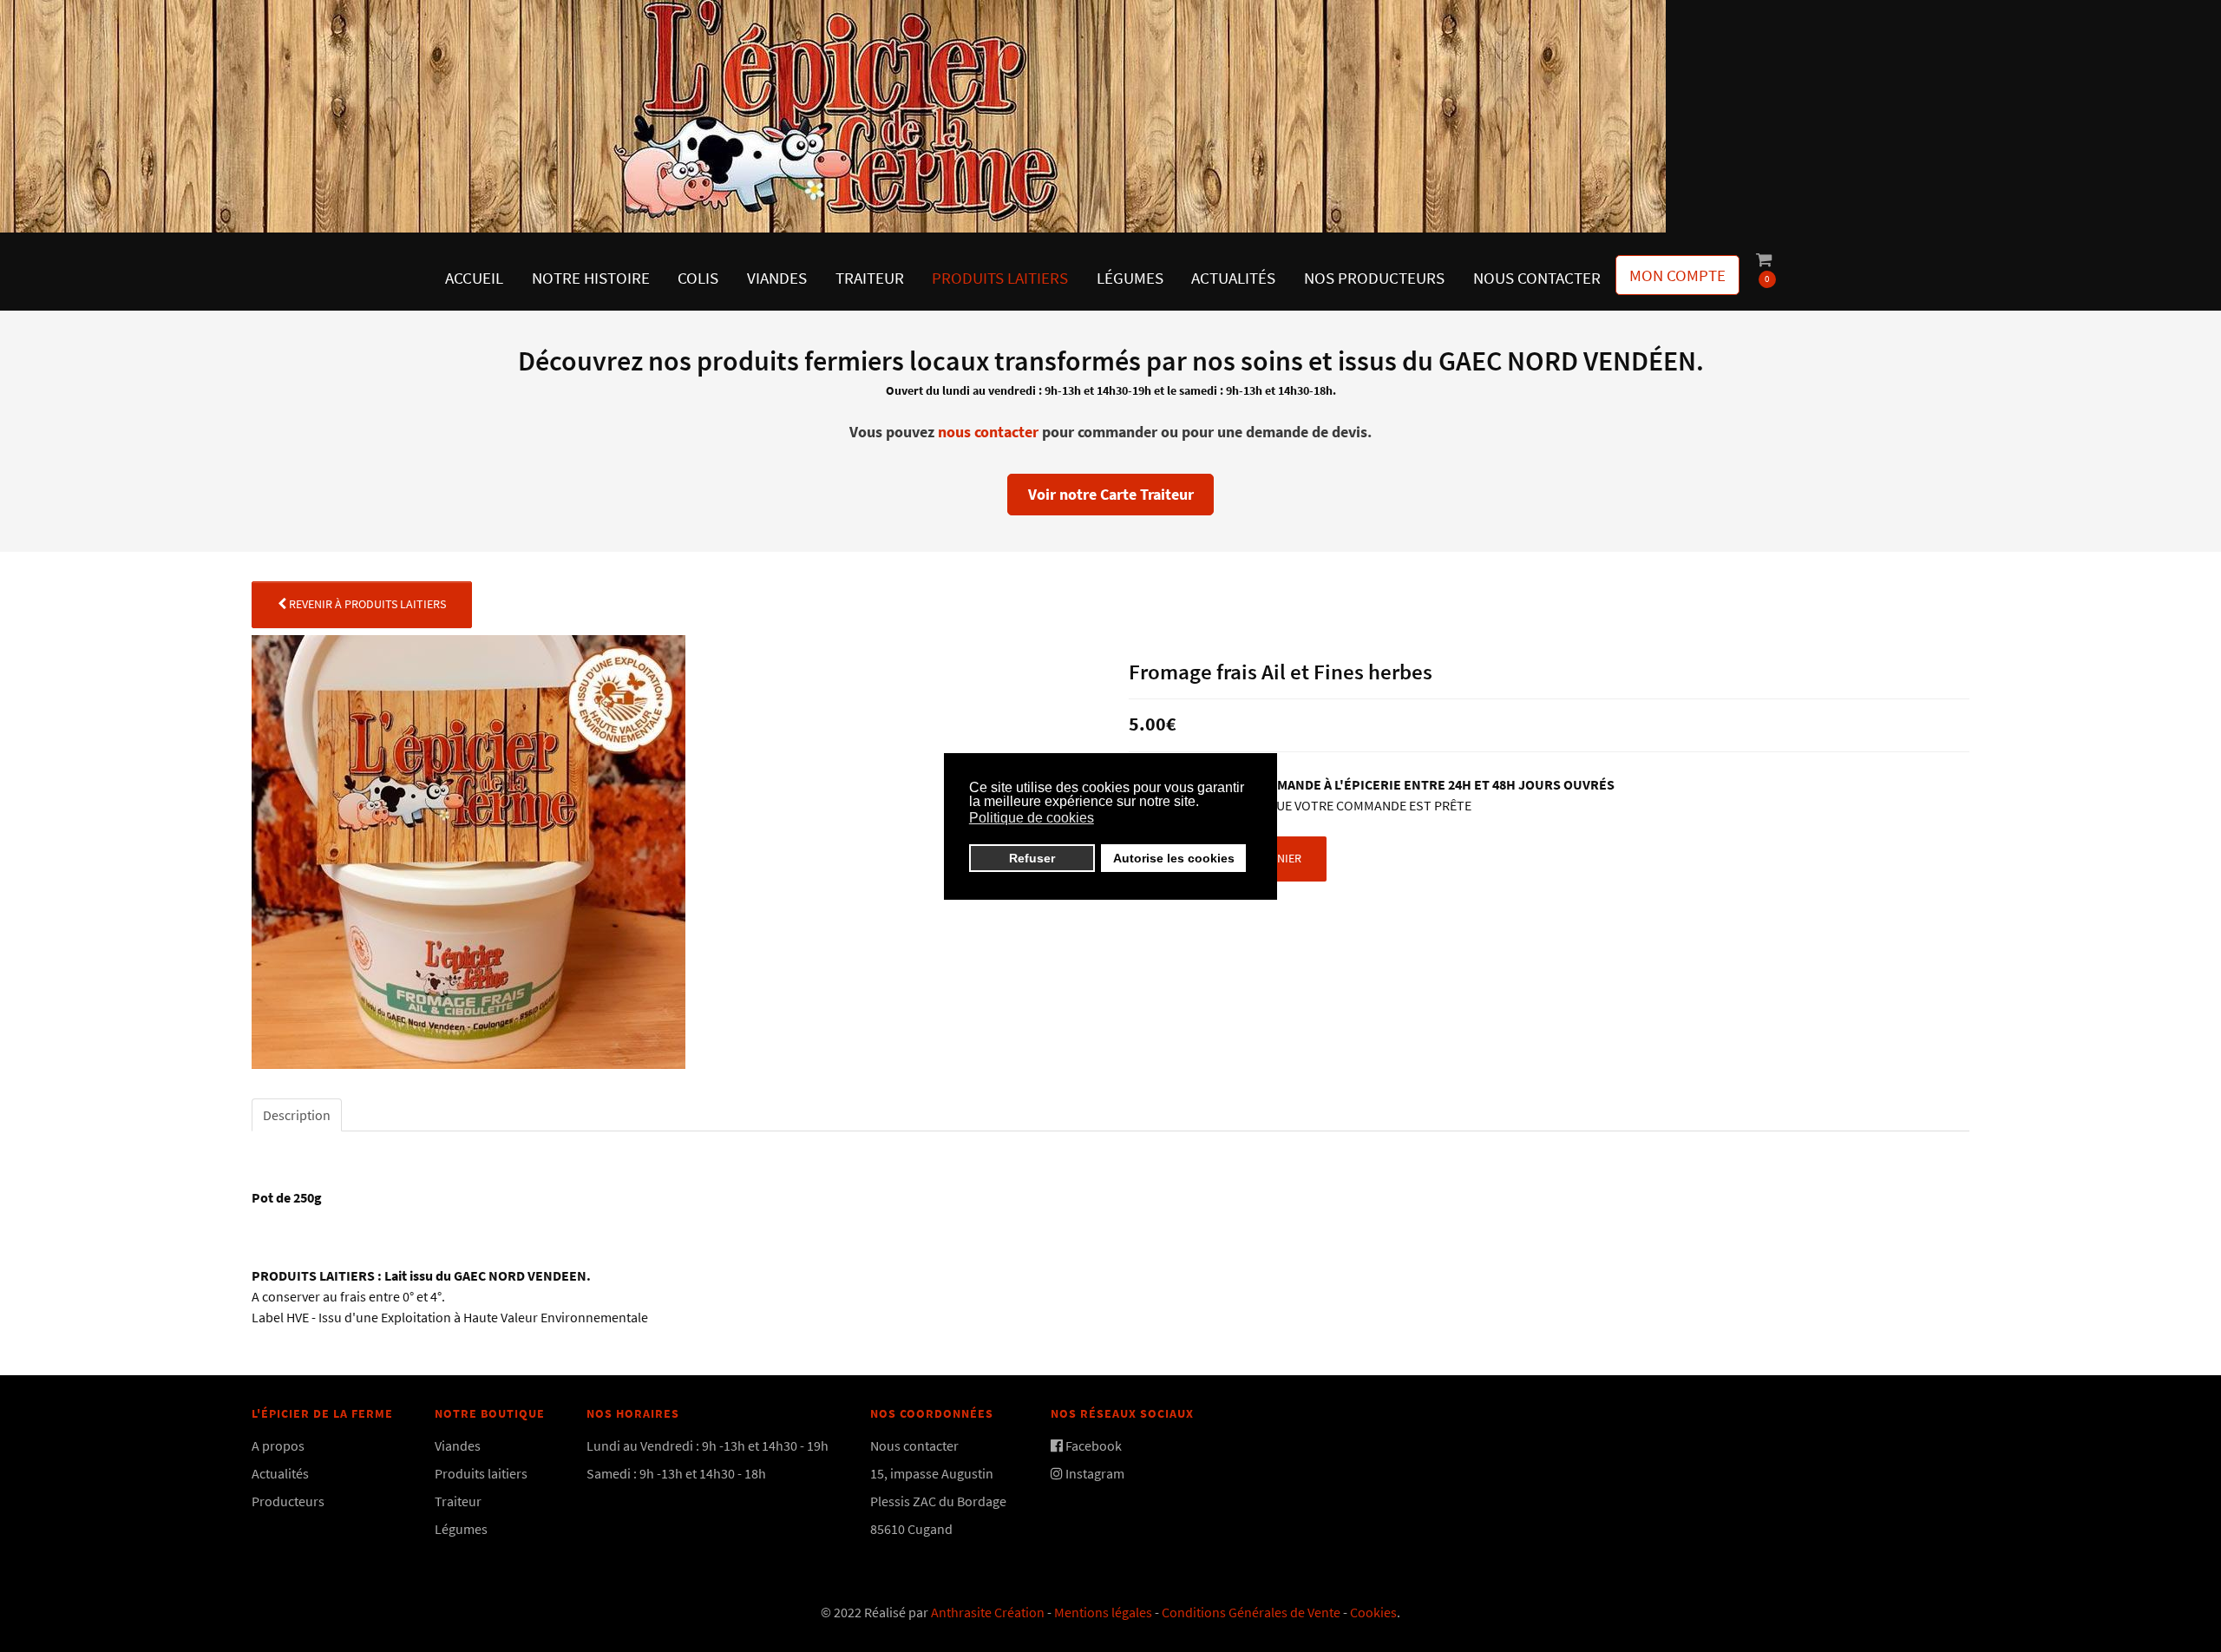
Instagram (1095, 1473)
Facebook (1094, 1445)
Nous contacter (914, 1445)
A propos (278, 1445)
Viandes (458, 1445)
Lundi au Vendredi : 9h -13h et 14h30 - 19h (708, 1445)
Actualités (280, 1473)
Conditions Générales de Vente (1251, 1612)
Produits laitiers (481, 1473)
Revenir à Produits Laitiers (366, 604)
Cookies (1373, 1612)
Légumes (461, 1529)
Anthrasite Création (988, 1612)
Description (297, 1115)
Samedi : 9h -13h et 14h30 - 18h (676, 1473)
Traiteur (458, 1501)
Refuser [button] (1032, 858)
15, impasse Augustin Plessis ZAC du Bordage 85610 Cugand (940, 1501)
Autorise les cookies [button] (1174, 858)
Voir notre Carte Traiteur (1111, 494)
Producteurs (288, 1501)
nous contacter (988, 432)
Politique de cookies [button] (1032, 818)
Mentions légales (1103, 1612)
